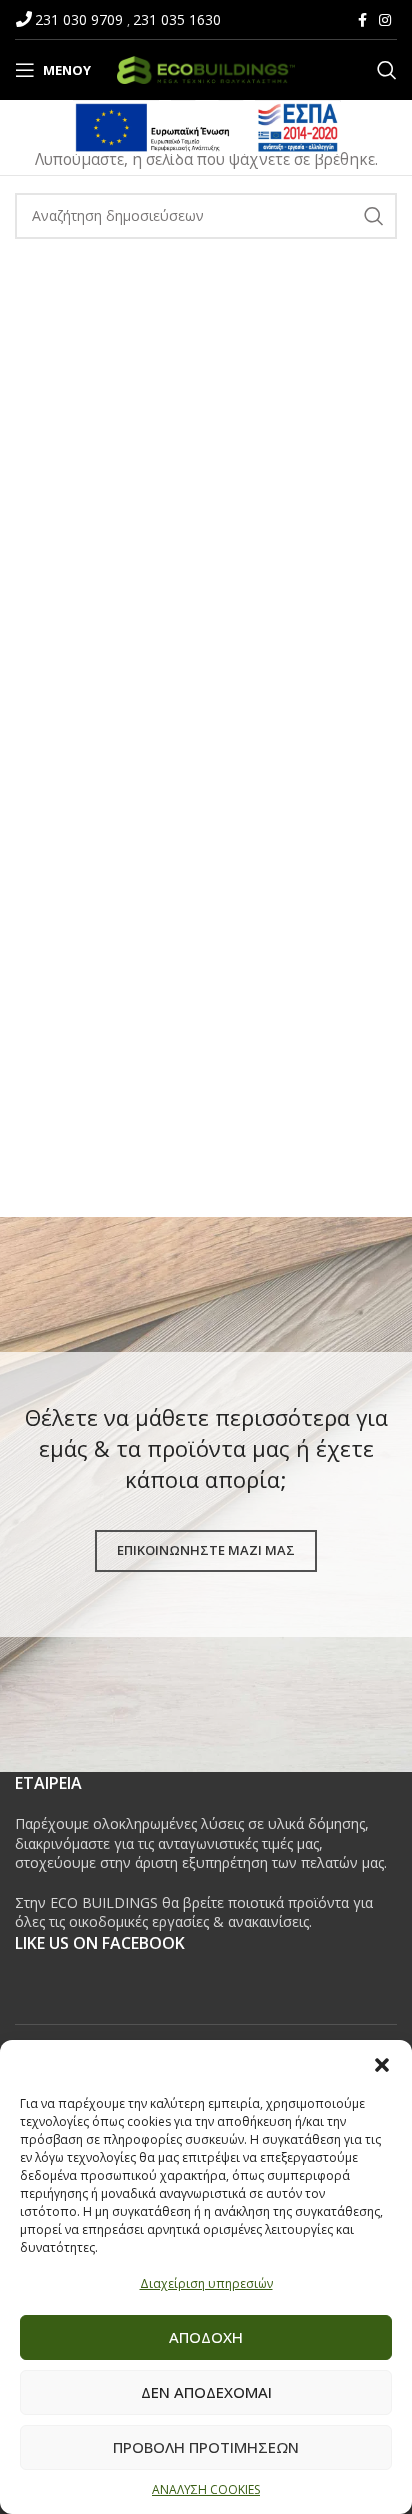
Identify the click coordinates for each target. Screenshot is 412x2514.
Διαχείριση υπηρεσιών (206, 2283)
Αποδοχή (206, 2337)
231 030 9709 (81, 19)
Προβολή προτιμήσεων (206, 2447)
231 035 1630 (177, 19)
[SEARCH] (374, 216)
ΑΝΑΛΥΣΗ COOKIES (206, 2489)
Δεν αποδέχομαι (206, 2392)
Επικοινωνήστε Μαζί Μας (206, 1550)
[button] (382, 2065)
